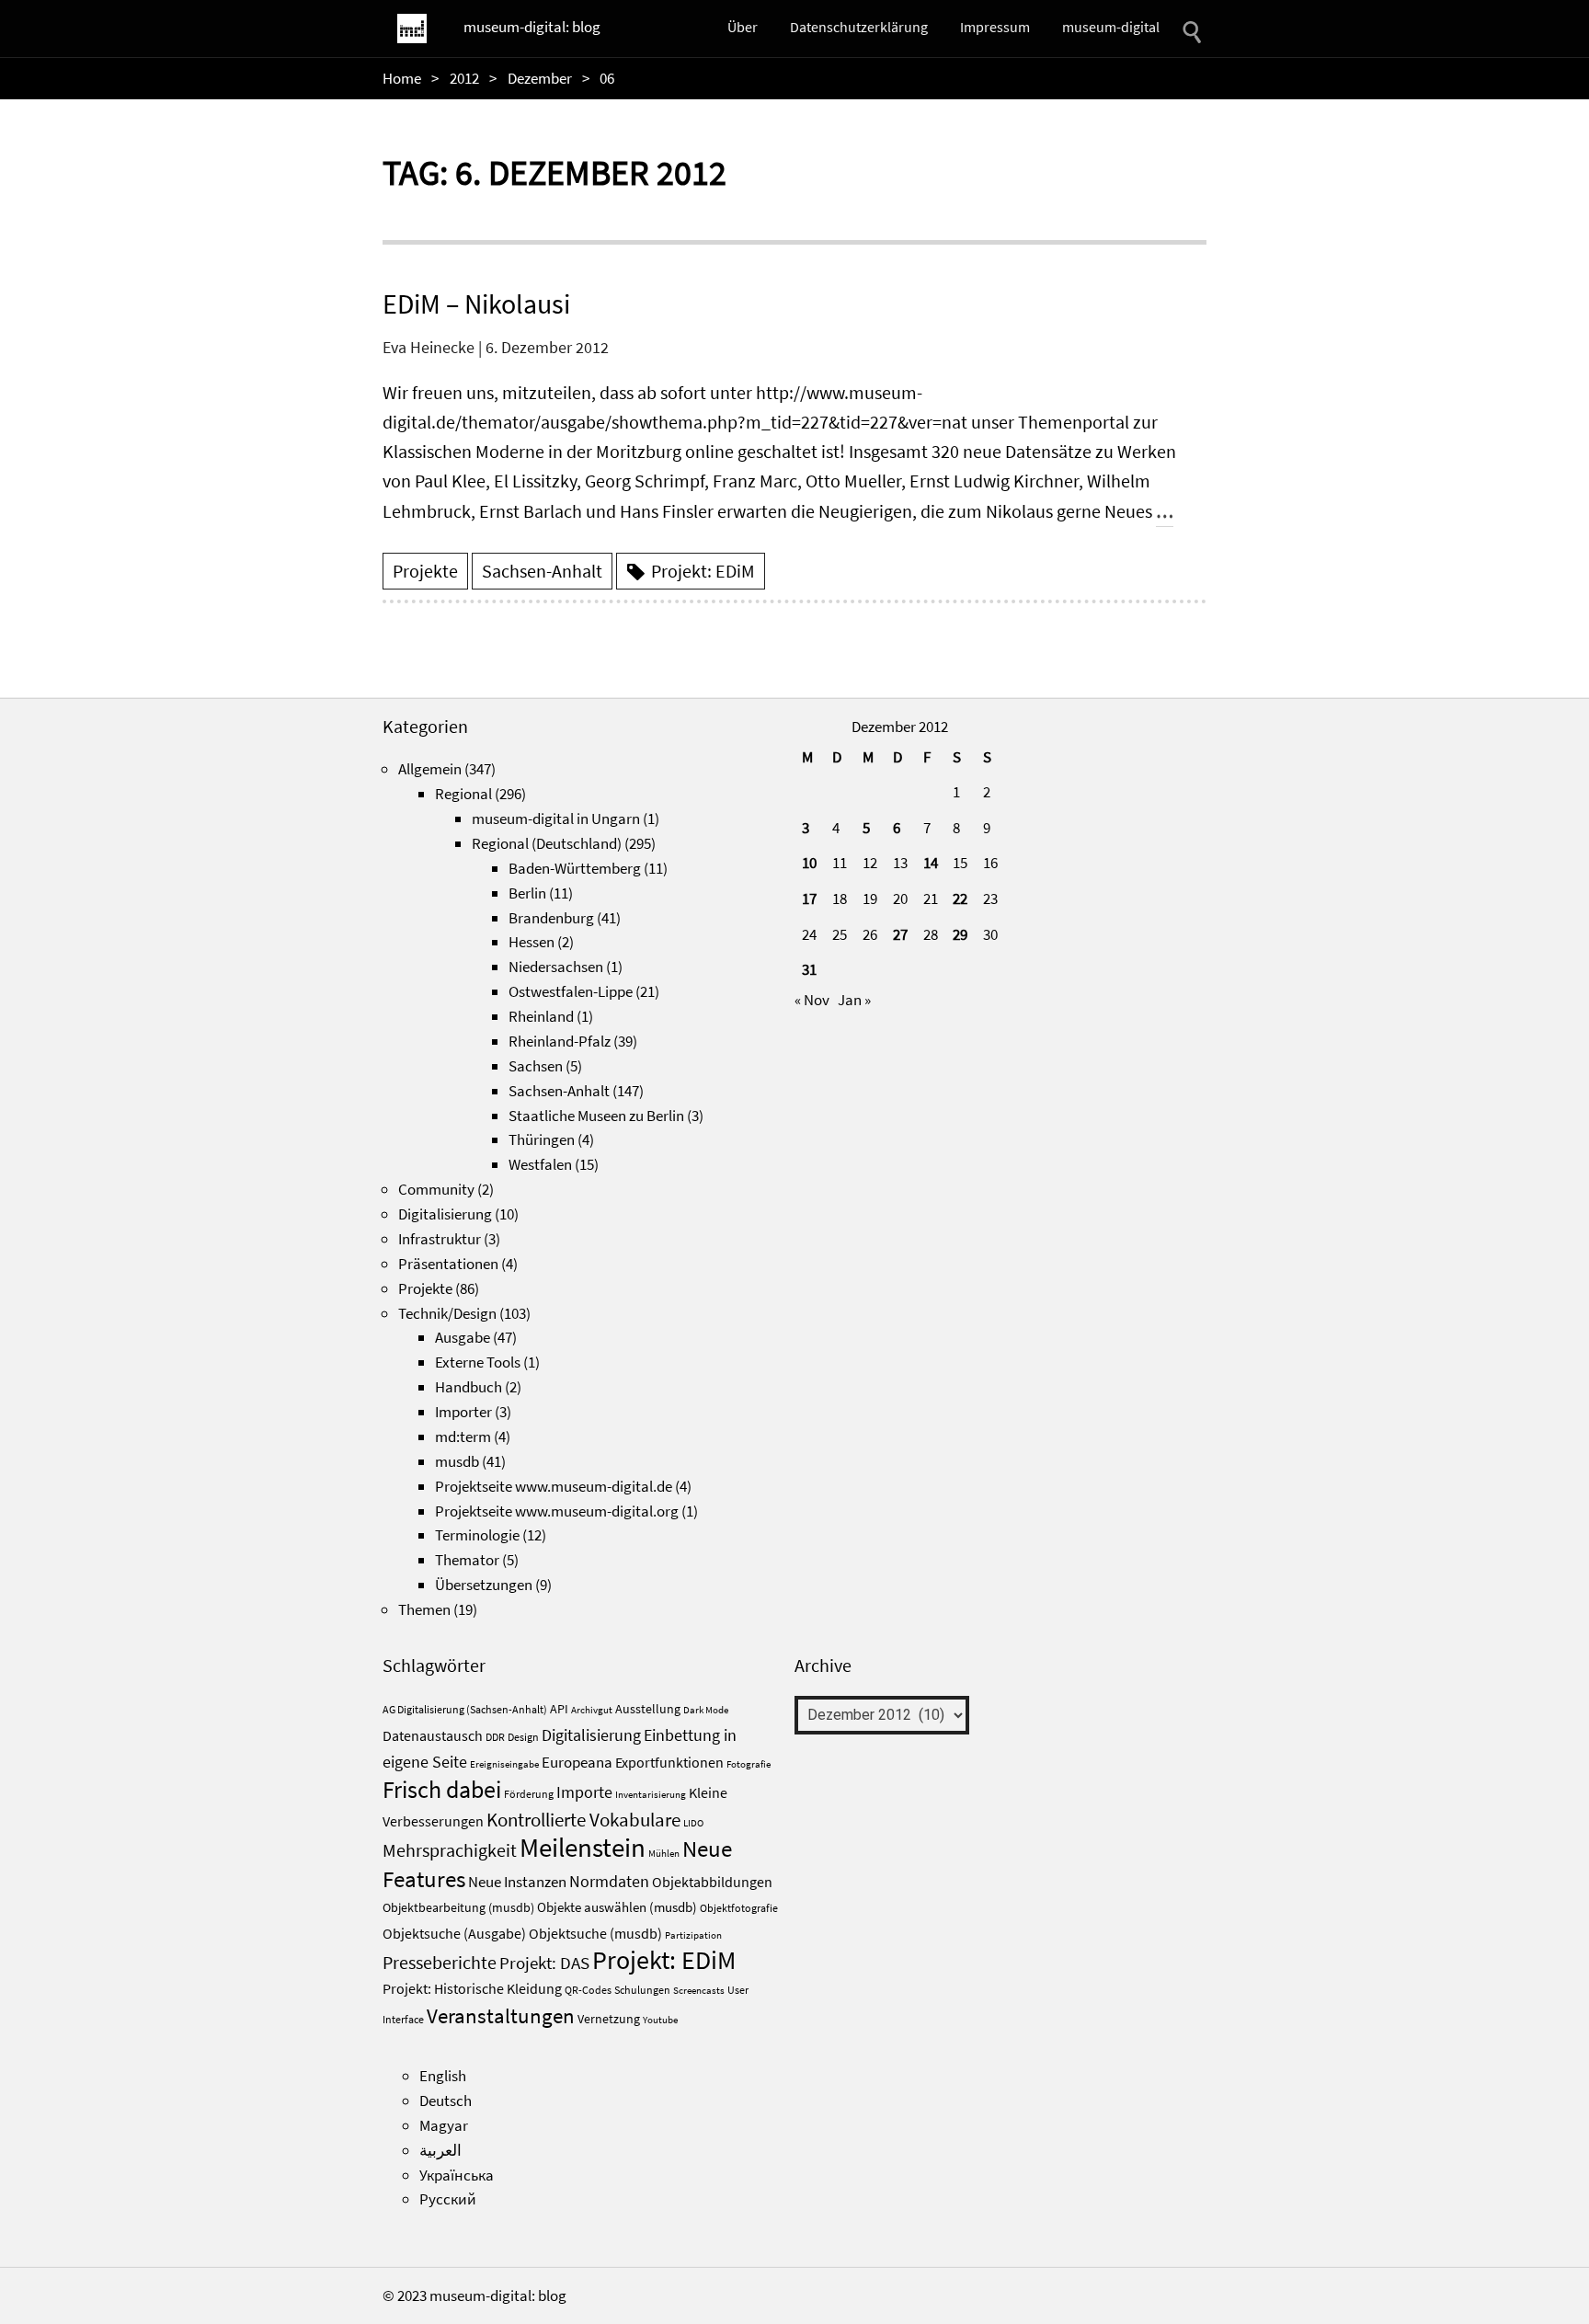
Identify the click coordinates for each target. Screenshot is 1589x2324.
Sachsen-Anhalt (542, 571)
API (559, 1709)
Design (523, 1737)
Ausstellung (648, 1709)
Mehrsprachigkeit (450, 1850)
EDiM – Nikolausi (476, 303)
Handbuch (469, 1387)
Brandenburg (551, 918)
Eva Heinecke (429, 347)
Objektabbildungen (712, 1882)
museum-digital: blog (532, 27)
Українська (457, 2175)
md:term (463, 1437)
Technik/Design (447, 1313)
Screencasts (699, 1991)
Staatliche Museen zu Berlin (596, 1116)
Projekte (425, 571)
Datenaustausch (433, 1736)
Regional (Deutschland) (547, 843)
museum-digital (1111, 27)
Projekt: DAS (544, 1963)
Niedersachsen (556, 967)
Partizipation (693, 1935)
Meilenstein (583, 1847)
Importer (463, 1412)
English (443, 2076)
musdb (457, 1461)
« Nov (812, 1000)
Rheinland (541, 1016)
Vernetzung (609, 2019)
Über (743, 27)
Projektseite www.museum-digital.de (554, 1486)
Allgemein (430, 769)
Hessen (532, 942)
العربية (440, 2150)
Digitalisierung (445, 1214)
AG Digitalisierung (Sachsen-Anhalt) (465, 1709)
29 (960, 934)
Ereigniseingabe (504, 1764)
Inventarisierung (651, 1795)
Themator (467, 1560)
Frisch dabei (442, 1790)
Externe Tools (478, 1362)
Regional (463, 794)
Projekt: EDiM (703, 571)
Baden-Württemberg (575, 868)
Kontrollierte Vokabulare (583, 1820)
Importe (584, 1792)
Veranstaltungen (501, 2015)
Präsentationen (448, 1264)
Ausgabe (463, 1337)
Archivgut (592, 1710)
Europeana (577, 1762)
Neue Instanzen (517, 1882)
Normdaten (609, 1881)
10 (809, 863)
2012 (464, 78)
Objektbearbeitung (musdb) (458, 1908)
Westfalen (540, 1164)
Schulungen (642, 1990)
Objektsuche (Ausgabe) (454, 1934)
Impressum (995, 27)
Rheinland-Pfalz (560, 1041)
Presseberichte (440, 1963)
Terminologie (477, 1535)
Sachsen (536, 1066)
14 (931, 863)
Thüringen (542, 1139)
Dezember (540, 78)
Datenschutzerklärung (859, 27)
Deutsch (446, 2101)
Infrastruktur (440, 1239)
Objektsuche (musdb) (595, 1934)
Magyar (444, 2125)
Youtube (660, 2020)
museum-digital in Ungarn (556, 819)
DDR (495, 1737)
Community (436, 1189)
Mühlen (664, 1854)
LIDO (693, 1823)
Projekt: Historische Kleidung (472, 1988)
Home (402, 78)
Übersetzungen (484, 1585)
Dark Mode (706, 1710)
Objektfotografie (739, 1908)
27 (900, 934)
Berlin (527, 893)
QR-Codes (588, 1990)
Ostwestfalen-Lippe (571, 991)
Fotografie (749, 1764)
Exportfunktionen (669, 1762)
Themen (424, 1609)
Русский (448, 2199)
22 (960, 899)
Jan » (854, 1000)
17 (809, 899)
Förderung (529, 1794)
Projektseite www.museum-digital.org (557, 1511)
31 (809, 969)
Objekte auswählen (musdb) (617, 1907)
